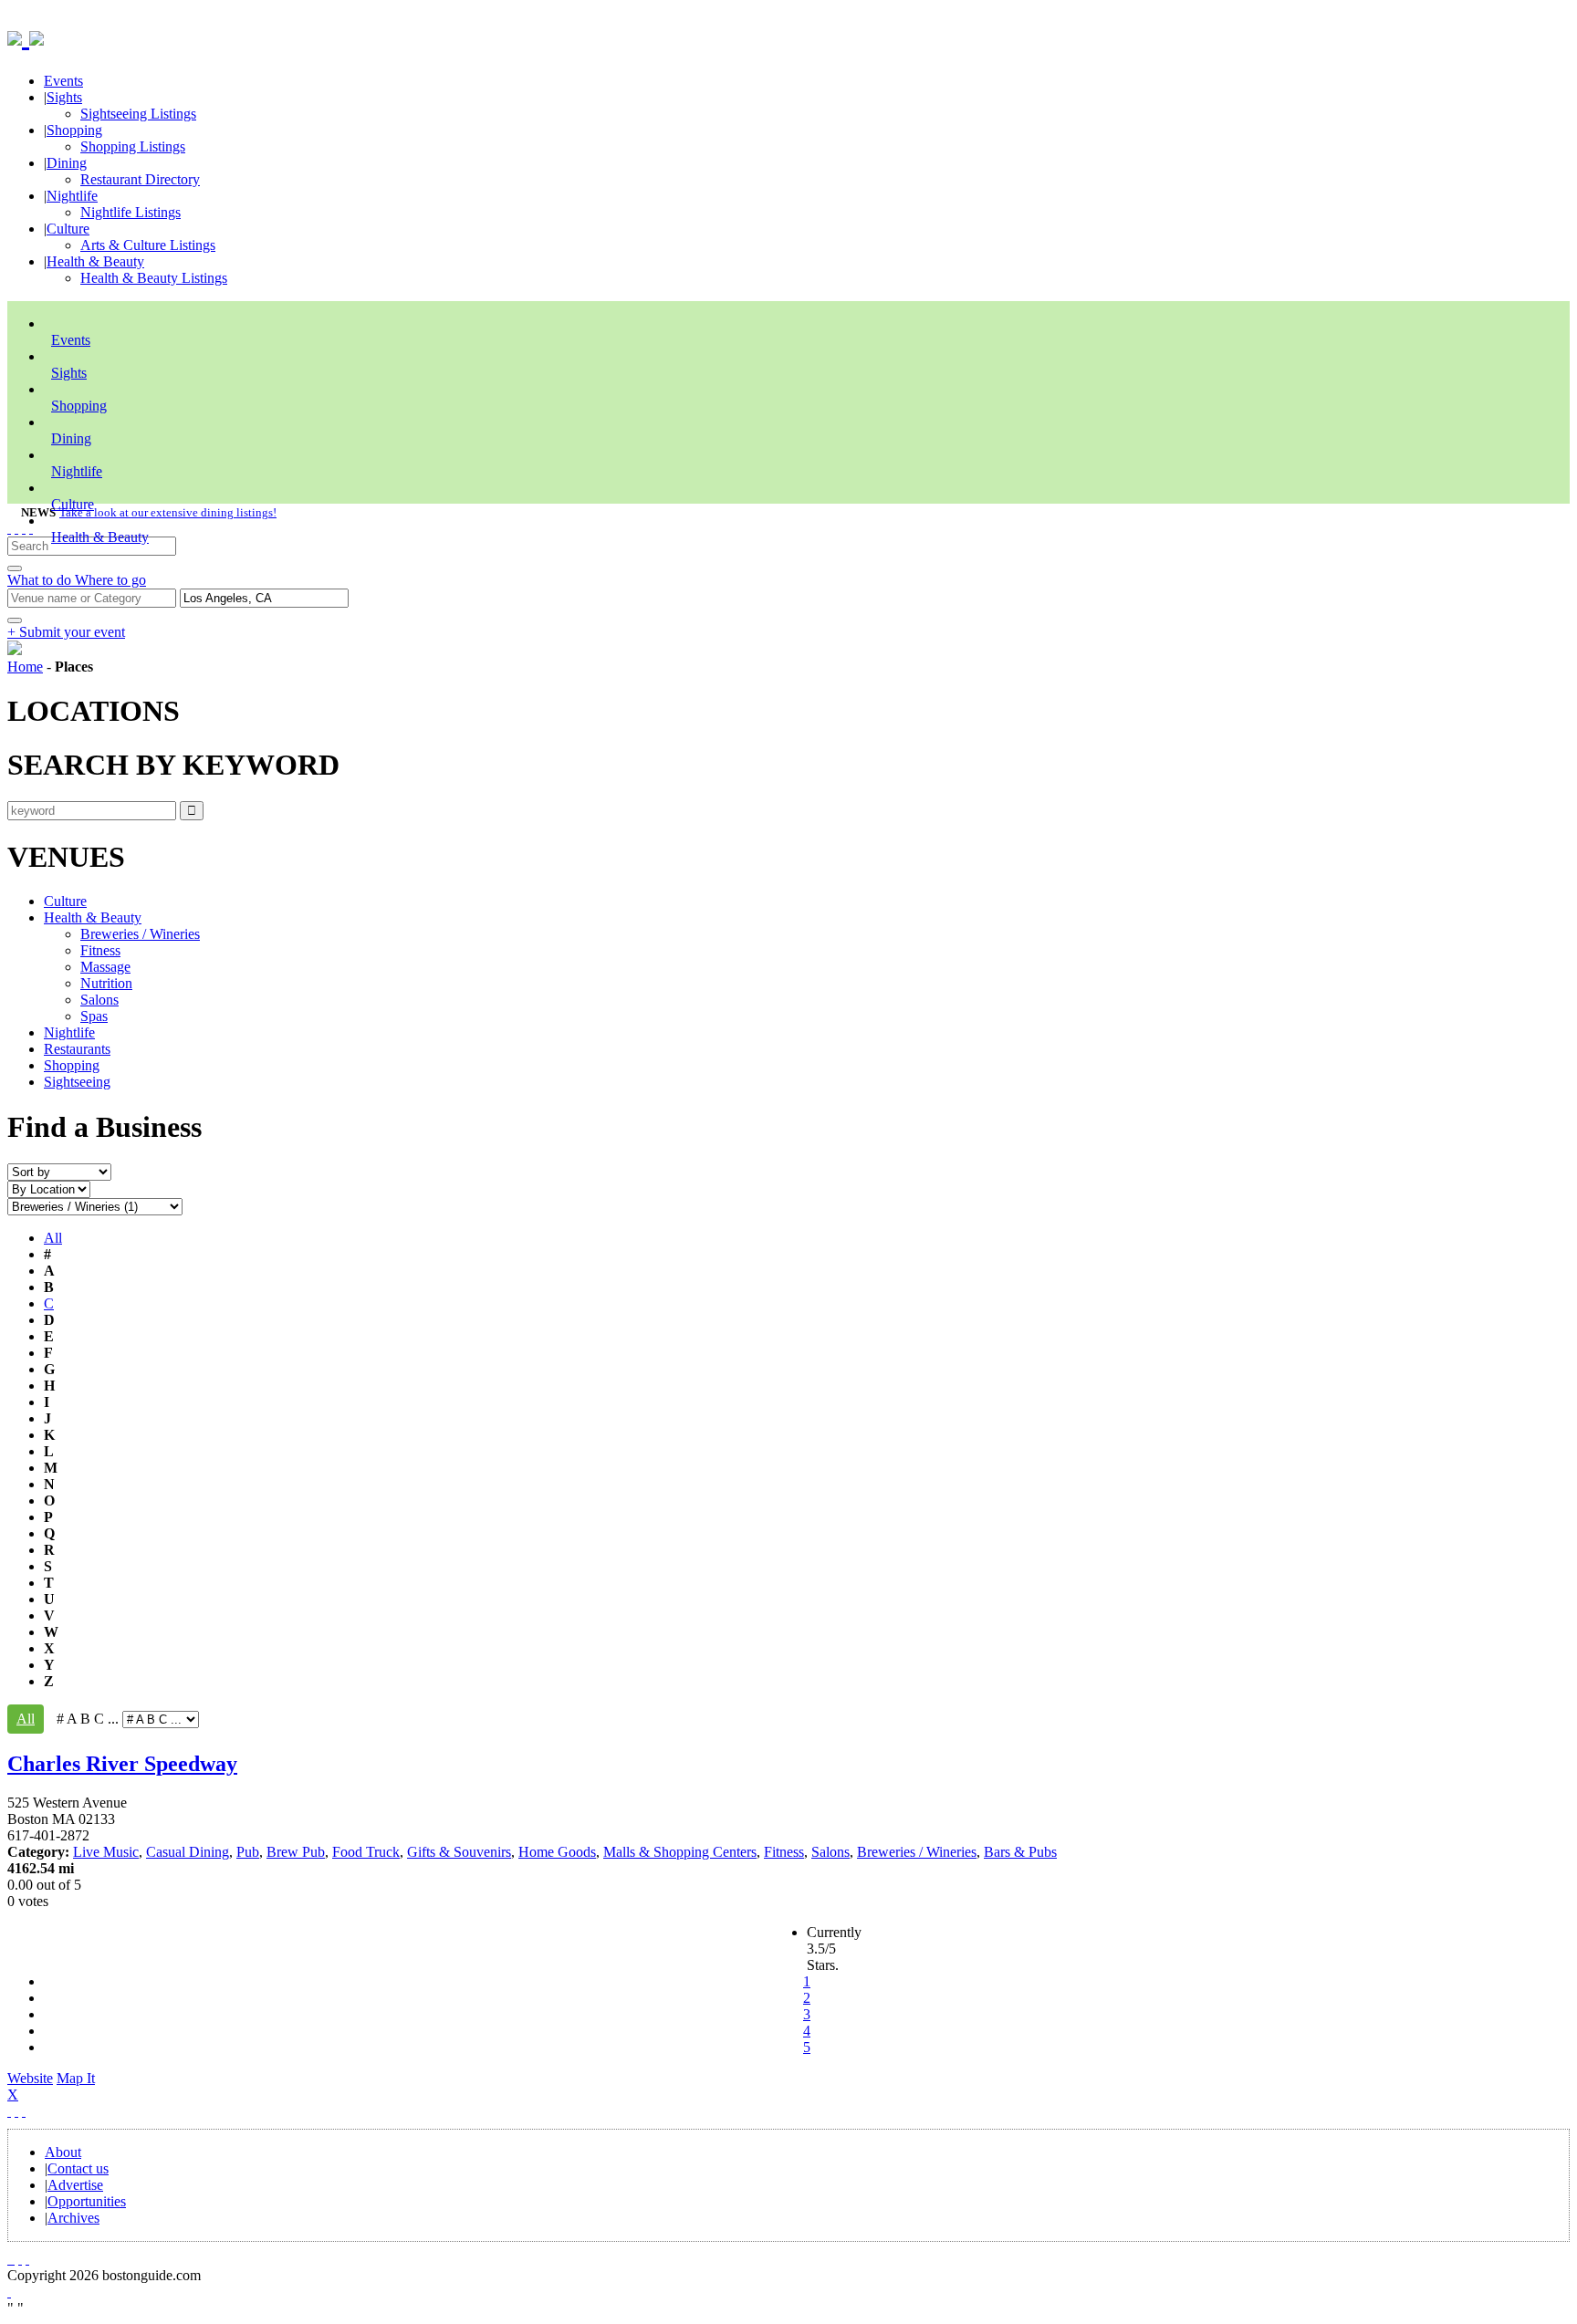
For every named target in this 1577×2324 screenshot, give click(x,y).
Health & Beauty (95, 261)
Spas (94, 1016)
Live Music (106, 1852)
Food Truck (366, 1852)
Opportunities (87, 2201)
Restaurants (77, 1049)
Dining (67, 163)
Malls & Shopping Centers (680, 1852)
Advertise (75, 2185)
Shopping (74, 130)
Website (30, 2078)
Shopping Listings (133, 146)
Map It (51, 2086)
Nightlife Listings (131, 212)
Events (63, 81)
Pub (248, 1852)
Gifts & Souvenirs (459, 1852)
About (63, 2152)
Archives (73, 2218)
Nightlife (72, 196)
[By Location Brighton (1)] (49, 1188)
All (53, 1238)
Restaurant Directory (140, 179)
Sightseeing (77, 1082)
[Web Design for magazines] (9, 2292)
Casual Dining (188, 1852)
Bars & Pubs (1020, 1852)
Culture (68, 229)
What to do (41, 580)
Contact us (78, 2168)
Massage (105, 967)
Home (25, 667)
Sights (64, 97)
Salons (99, 1000)
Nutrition (106, 983)
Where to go (110, 580)
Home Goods (557, 1852)
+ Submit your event (66, 632)
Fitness (100, 950)
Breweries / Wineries (140, 934)
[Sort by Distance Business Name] (59, 1171)
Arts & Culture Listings (148, 245)
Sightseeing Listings (138, 114)
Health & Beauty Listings (154, 278)
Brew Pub (296, 1852)
